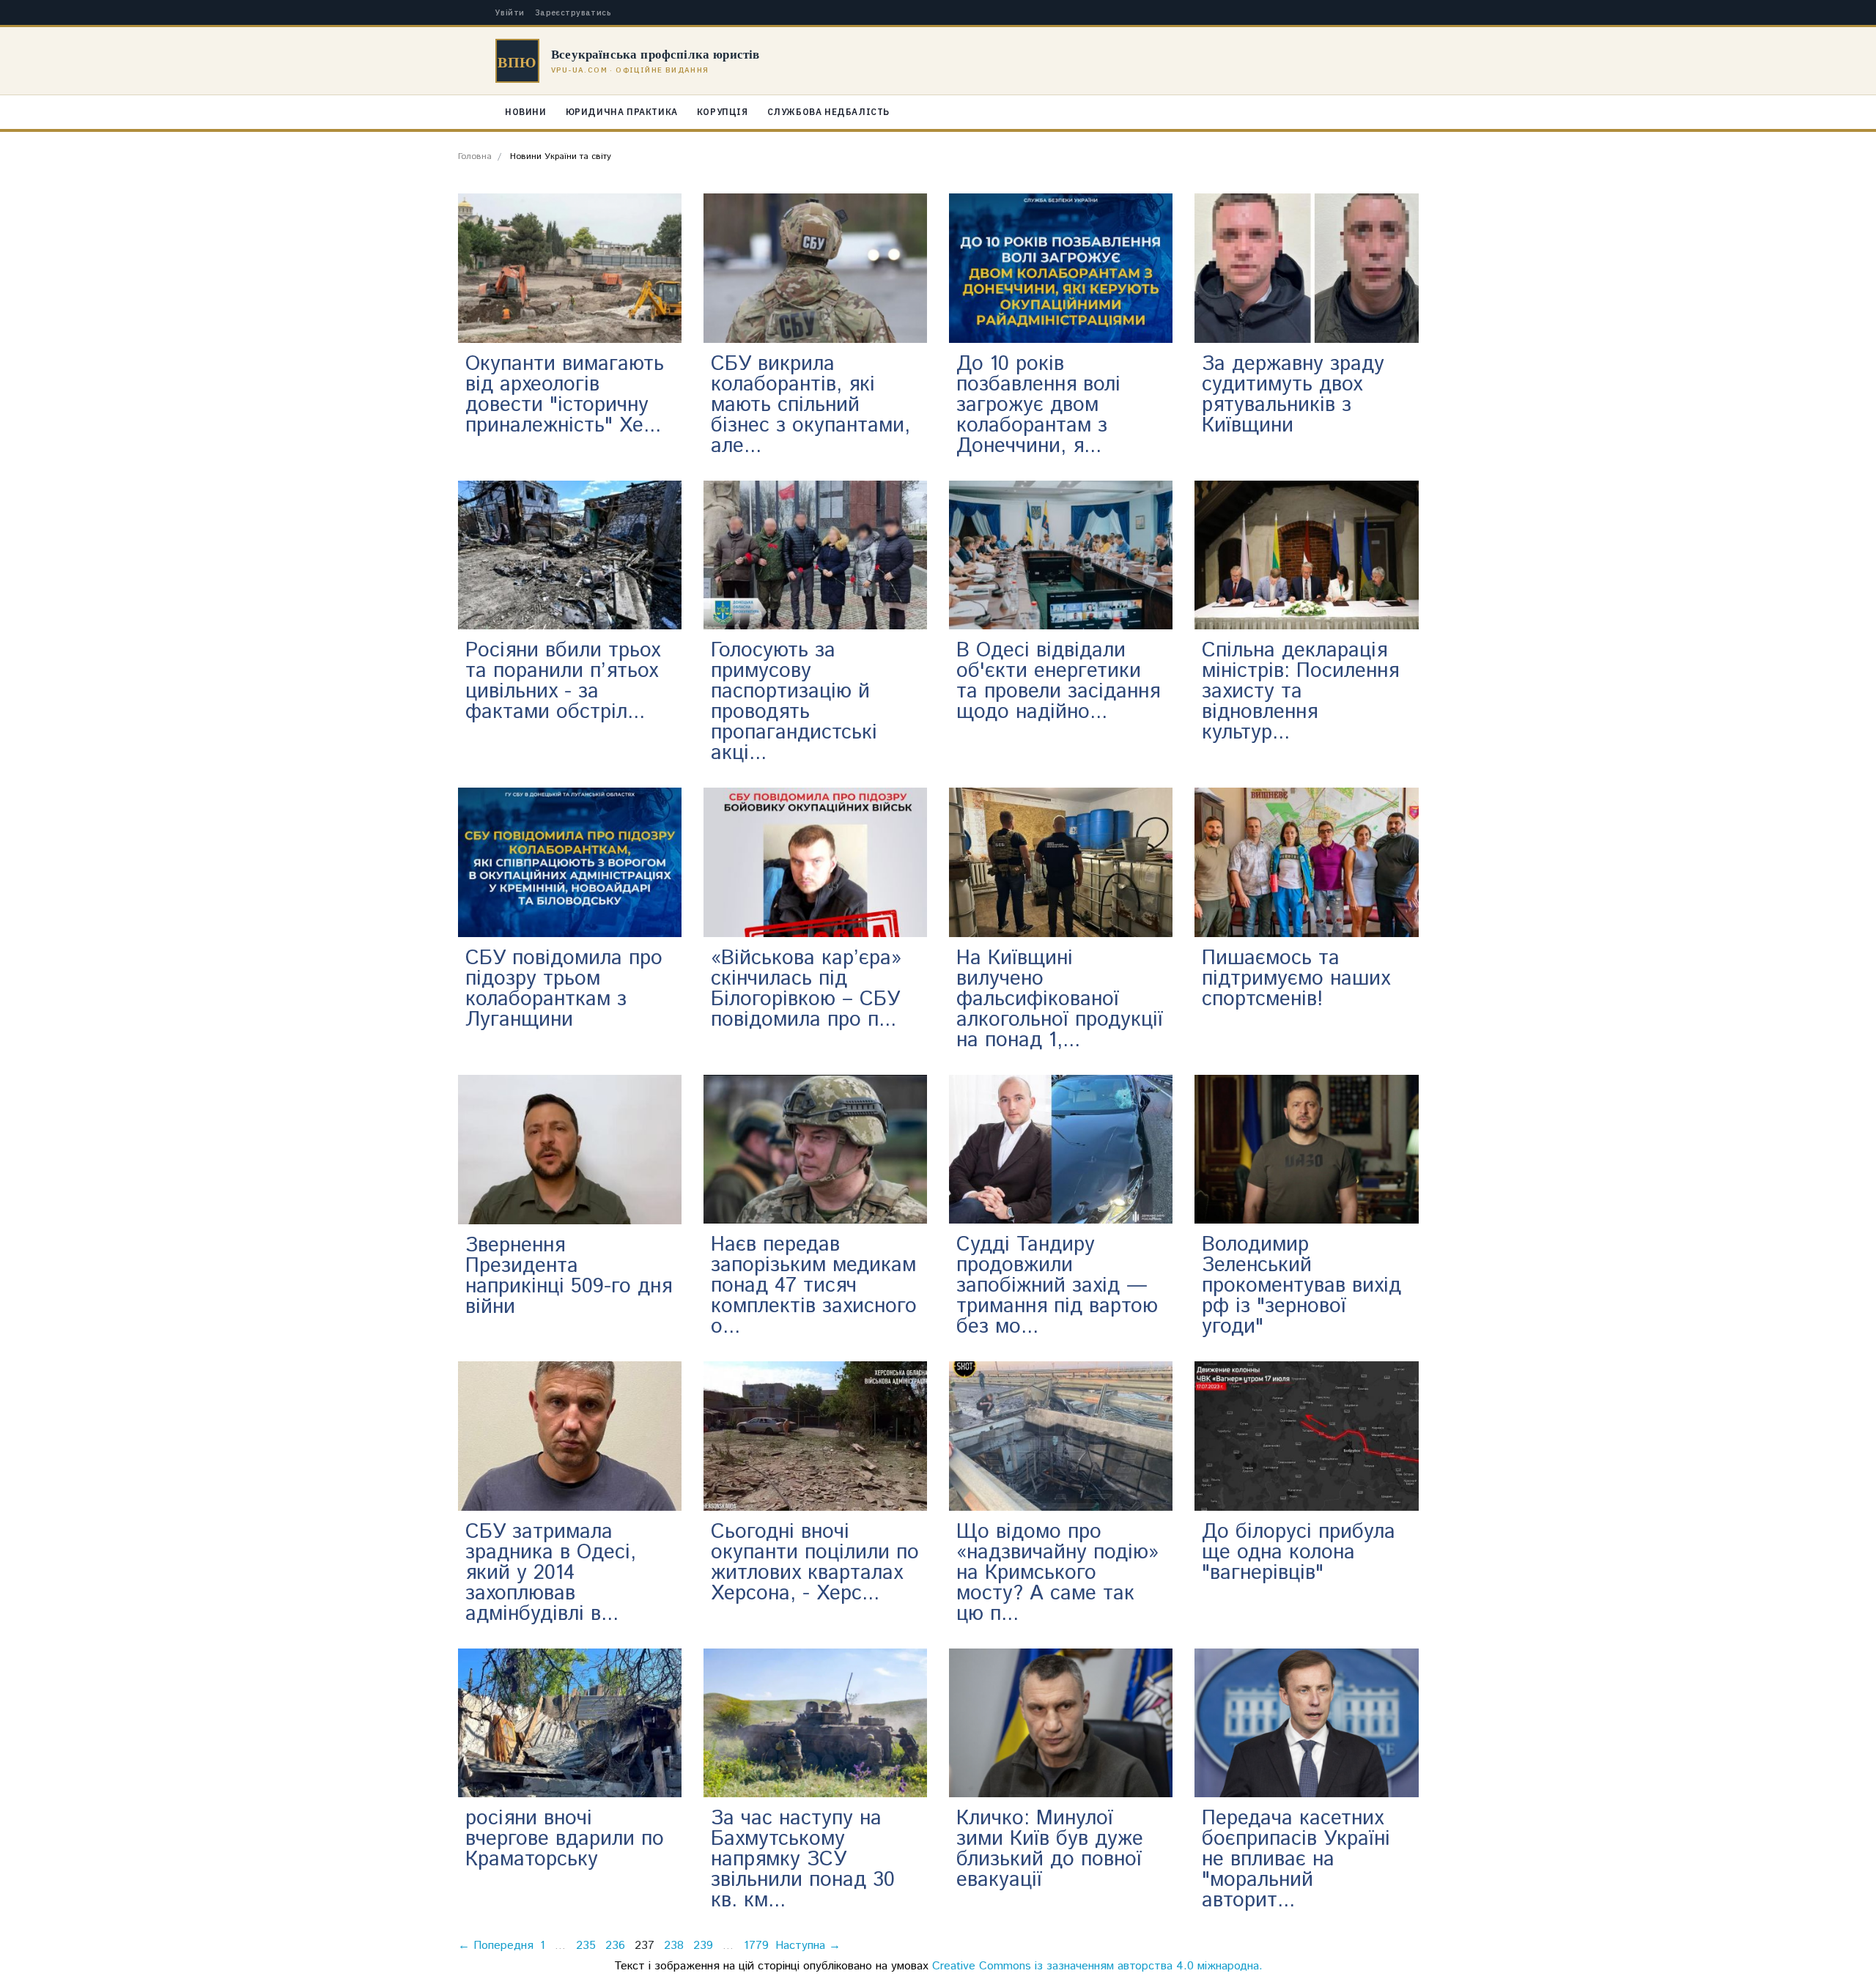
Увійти (510, 13)
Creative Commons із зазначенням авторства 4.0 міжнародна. (1097, 1966)
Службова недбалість (828, 112)
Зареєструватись (573, 13)
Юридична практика (622, 112)
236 (615, 1946)
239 (703, 1946)
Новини (526, 112)
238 (674, 1946)
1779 (756, 1946)
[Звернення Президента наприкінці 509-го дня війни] (570, 1150)
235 (586, 1946)
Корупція (723, 112)
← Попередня (496, 1946)
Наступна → (808, 1946)
